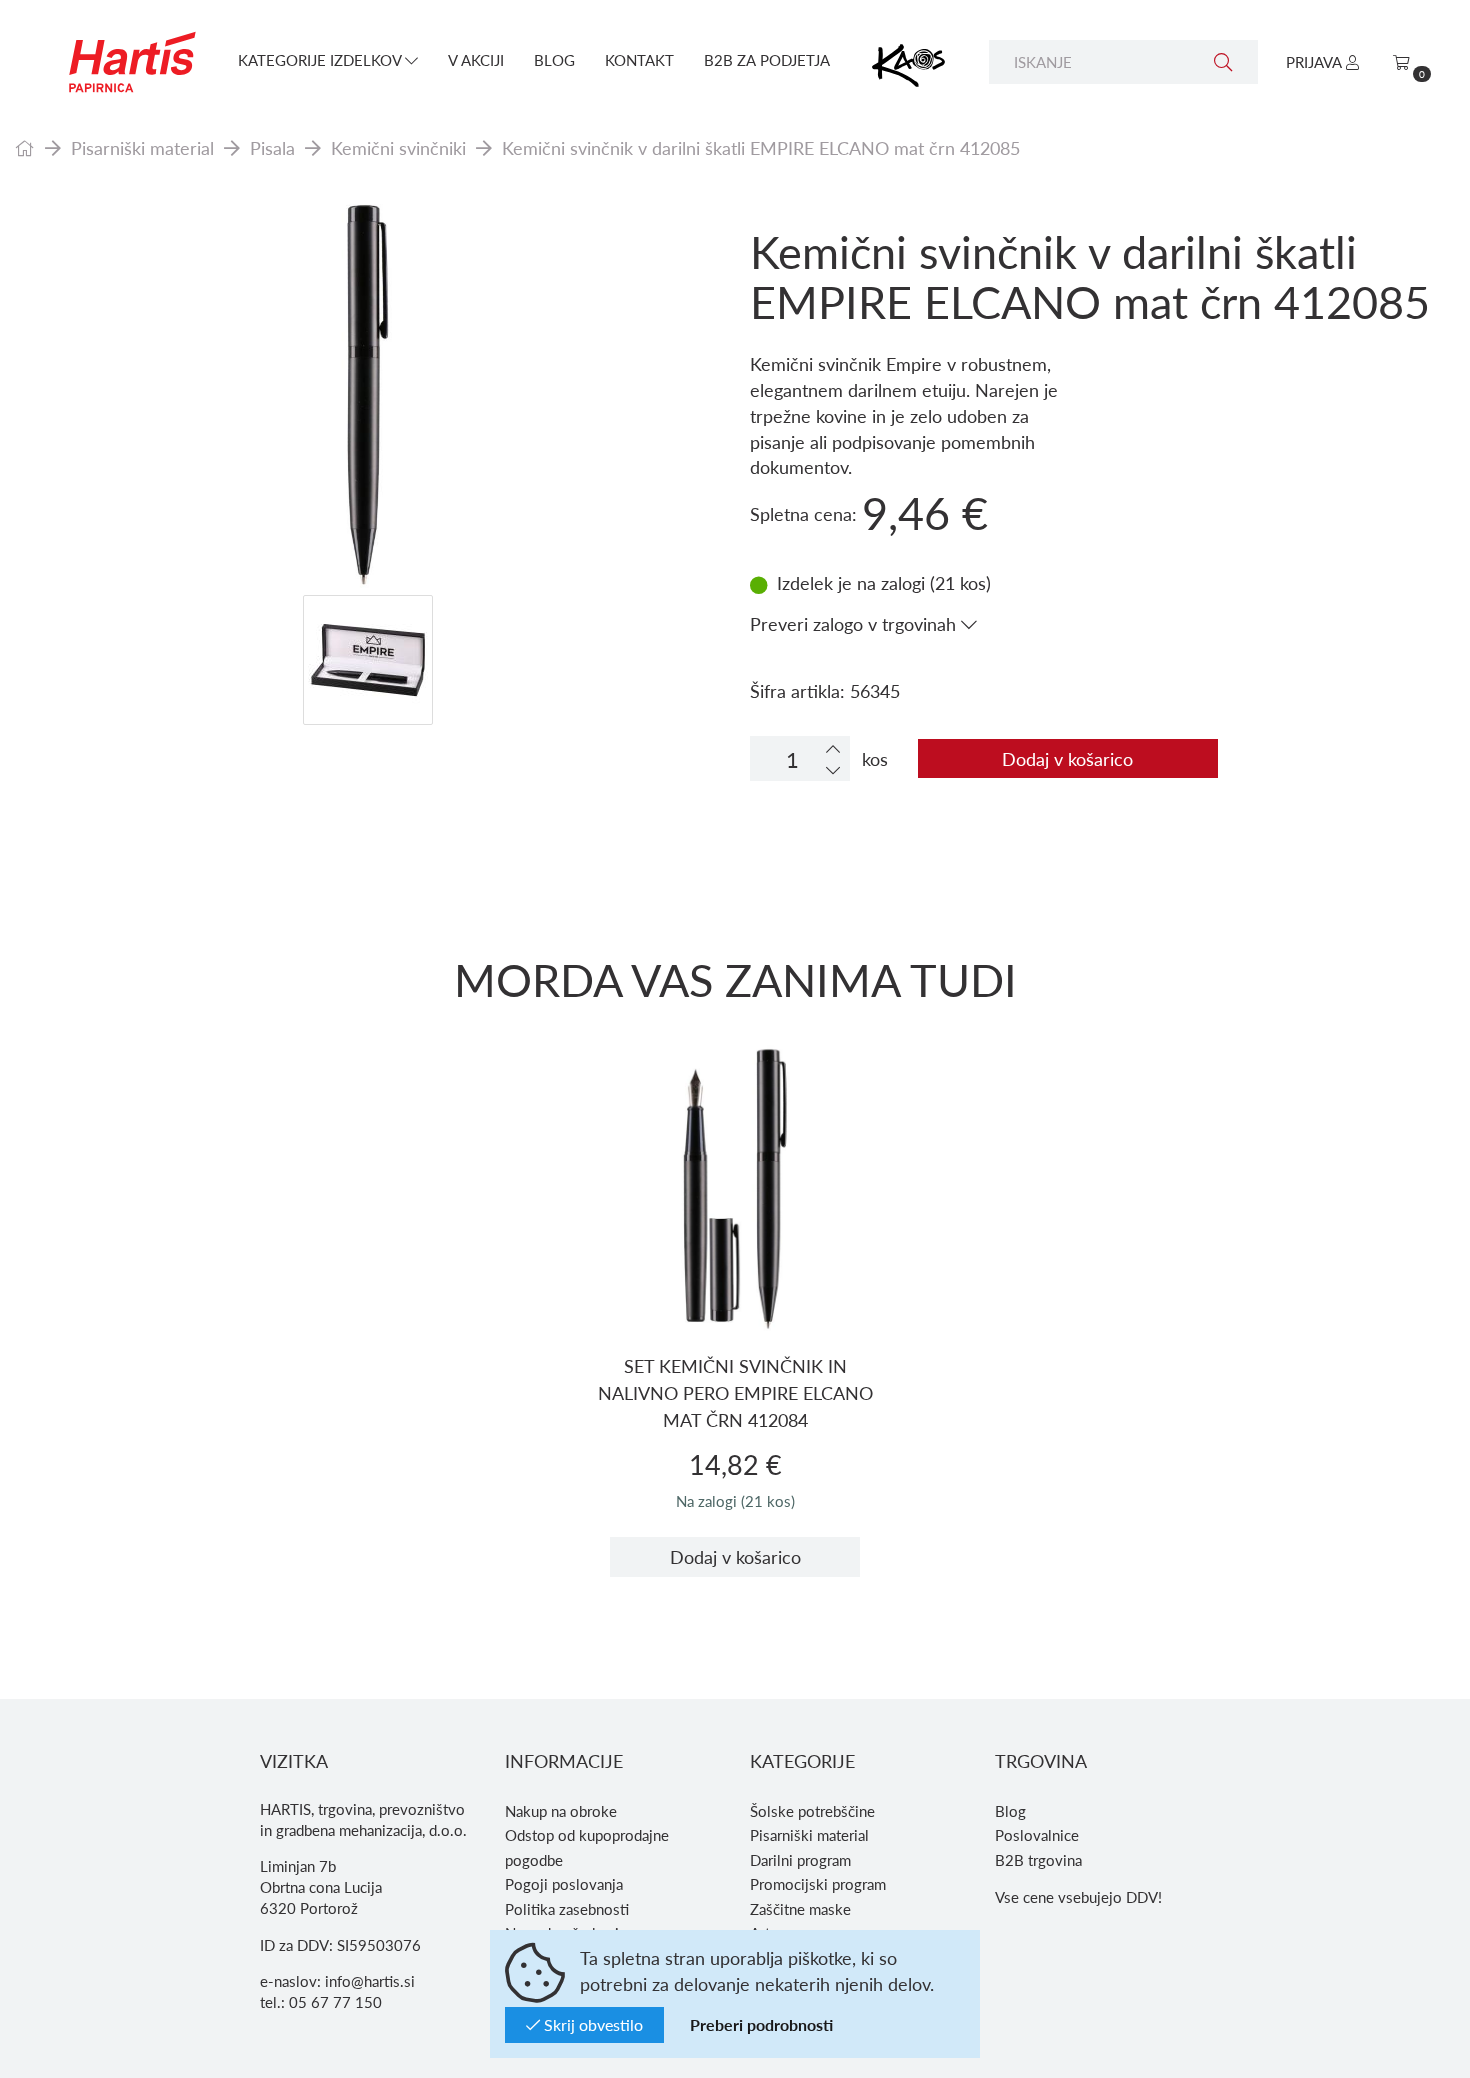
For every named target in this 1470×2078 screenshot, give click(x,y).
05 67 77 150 (335, 2002)
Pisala (272, 147)
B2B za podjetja (767, 60)
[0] (1401, 62)
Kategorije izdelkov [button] (321, 60)
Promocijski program (818, 1884)
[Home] (25, 147)
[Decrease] (833, 769)
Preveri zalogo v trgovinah (855, 623)
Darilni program (800, 1860)
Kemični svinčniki (398, 147)
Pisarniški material (142, 147)
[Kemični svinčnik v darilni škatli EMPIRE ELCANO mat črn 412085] (367, 395)
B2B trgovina (1038, 1860)
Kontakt (639, 60)
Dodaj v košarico (1067, 758)
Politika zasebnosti (567, 1909)
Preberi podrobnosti (761, 2024)
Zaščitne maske (800, 1909)
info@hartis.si (370, 1981)
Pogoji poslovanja (564, 1884)
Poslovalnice (1037, 1835)
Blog (554, 60)
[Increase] (833, 748)
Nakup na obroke (561, 1811)
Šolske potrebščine (812, 1811)
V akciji (476, 60)
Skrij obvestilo (591, 2024)
